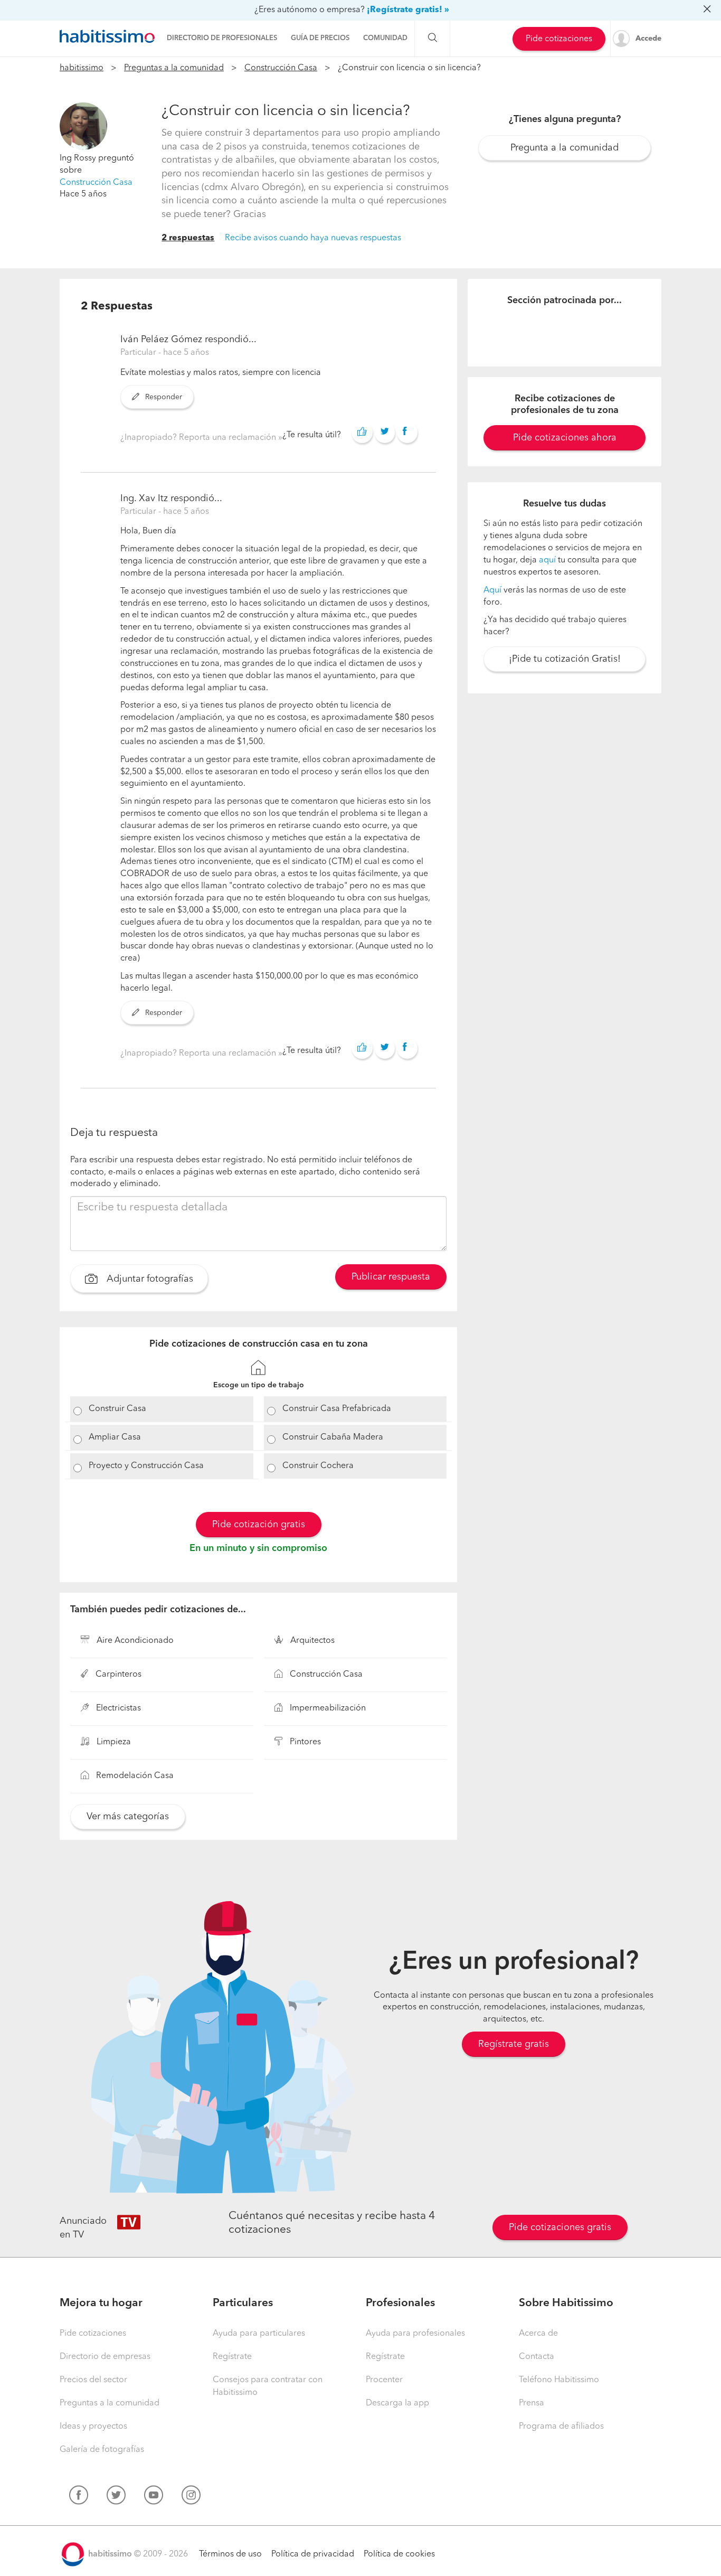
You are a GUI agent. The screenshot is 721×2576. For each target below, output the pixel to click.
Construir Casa (117, 1409)
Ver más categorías (128, 1817)
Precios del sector (93, 2380)
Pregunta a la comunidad (565, 148)
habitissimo (82, 68)
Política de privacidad (313, 2554)
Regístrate (232, 2357)
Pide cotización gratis (259, 1525)
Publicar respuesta (391, 1277)
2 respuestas (188, 238)
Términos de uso (230, 2554)
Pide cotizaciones (559, 39)
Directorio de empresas (105, 2357)
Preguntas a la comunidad (174, 68)
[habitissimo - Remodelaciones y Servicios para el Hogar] (107, 36)
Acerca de (538, 2334)
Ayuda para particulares (259, 2334)
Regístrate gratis (514, 2044)
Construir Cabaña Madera (333, 1437)
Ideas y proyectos (93, 2427)
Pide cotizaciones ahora (565, 438)
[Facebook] (79, 2497)
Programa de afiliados (561, 2427)
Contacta (537, 2357)
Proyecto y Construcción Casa (146, 1466)
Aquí (492, 590)
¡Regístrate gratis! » (408, 10)
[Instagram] (191, 2497)
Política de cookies (399, 2554)
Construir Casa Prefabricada (337, 1409)
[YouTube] (154, 2497)
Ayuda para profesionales (415, 2334)
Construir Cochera (318, 1466)
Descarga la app (397, 2403)
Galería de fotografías (102, 2450)
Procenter (384, 2380)
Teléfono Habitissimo (559, 2380)
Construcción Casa (281, 68)
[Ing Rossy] (83, 126)
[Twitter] (116, 2497)
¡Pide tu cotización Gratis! (565, 659)
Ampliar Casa (115, 1437)
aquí (547, 560)
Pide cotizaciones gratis (560, 2227)
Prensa (532, 2403)
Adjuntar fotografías (149, 1280)
